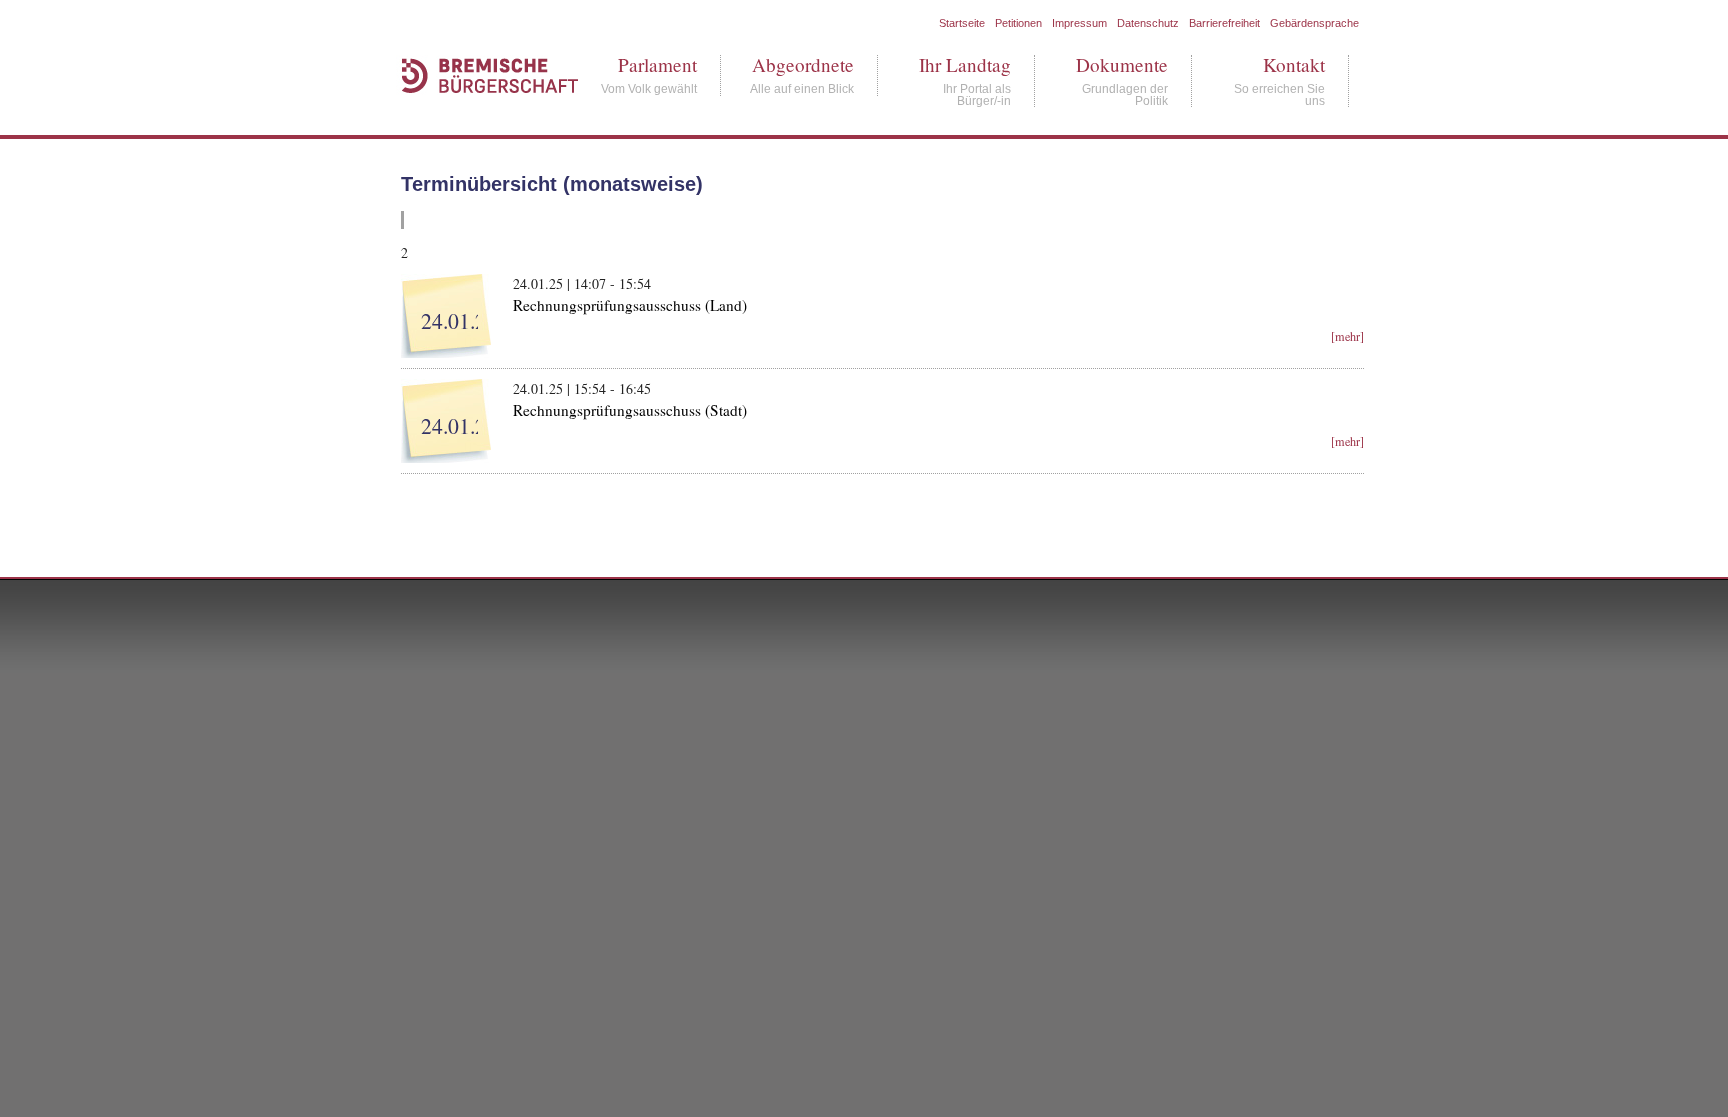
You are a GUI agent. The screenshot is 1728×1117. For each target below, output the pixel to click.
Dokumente (1122, 64)
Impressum (1079, 23)
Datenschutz (1148, 23)
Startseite (962, 23)
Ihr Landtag (965, 64)
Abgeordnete (802, 64)
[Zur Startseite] (480, 114)
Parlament (649, 64)
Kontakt (1279, 64)
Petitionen (1018, 23)
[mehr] (1347, 336)
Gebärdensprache (1314, 23)
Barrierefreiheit (1224, 23)
